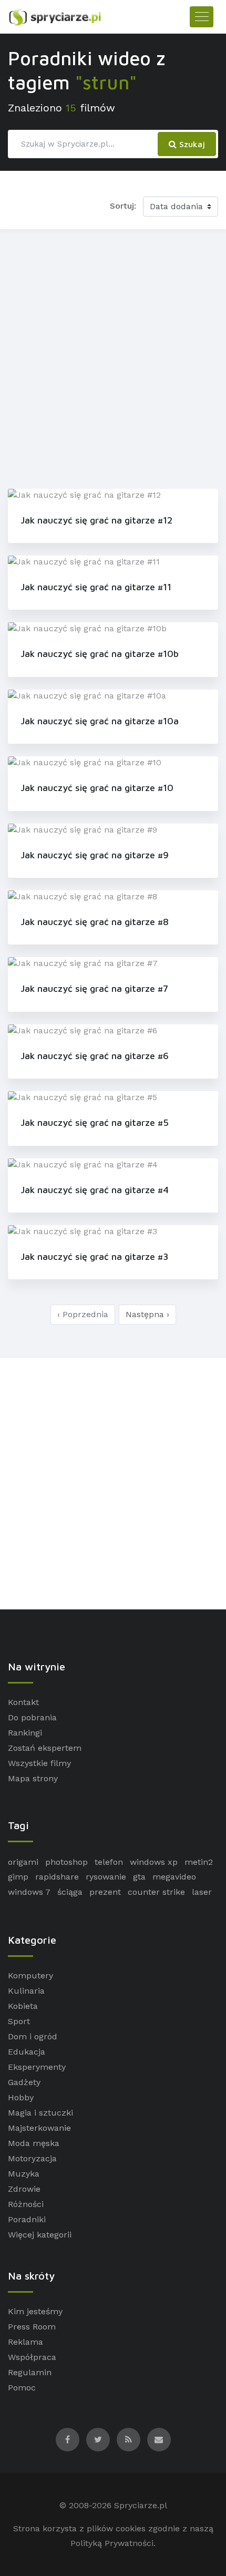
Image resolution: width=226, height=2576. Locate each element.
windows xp (154, 1862)
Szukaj (191, 144)
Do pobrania (32, 1717)
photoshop (66, 1862)
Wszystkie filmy (39, 1763)
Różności (26, 2204)
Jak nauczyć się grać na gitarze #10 (97, 788)
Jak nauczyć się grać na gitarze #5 (95, 1122)
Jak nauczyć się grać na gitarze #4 (95, 1190)
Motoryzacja (32, 2158)
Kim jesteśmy (35, 2311)
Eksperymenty (37, 2067)
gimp (18, 1877)
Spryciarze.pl (141, 2505)
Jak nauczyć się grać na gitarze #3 (94, 1256)
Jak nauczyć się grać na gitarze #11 (96, 587)
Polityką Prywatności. (113, 2543)
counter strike (156, 1892)
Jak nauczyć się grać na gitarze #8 (95, 922)
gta (139, 1877)
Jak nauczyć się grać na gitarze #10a (100, 721)
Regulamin (30, 2372)
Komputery (30, 1975)
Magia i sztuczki (40, 2113)
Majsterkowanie (39, 2128)
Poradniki (27, 2219)
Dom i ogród (33, 2036)
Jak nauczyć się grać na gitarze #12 (96, 520)
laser (202, 1892)
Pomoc (22, 2388)
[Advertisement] (113, 357)
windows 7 (29, 1892)
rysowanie (106, 1877)
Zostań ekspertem (45, 1748)
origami (23, 1862)
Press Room (32, 2327)
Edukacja (27, 2052)
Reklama (25, 2342)
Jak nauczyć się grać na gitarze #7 (94, 988)
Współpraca (32, 2357)
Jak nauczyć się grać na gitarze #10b (100, 654)
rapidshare (57, 1877)
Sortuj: (123, 206)
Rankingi (25, 1733)
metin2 (199, 1862)
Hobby (21, 2097)
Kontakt (23, 1702)
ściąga (70, 1892)
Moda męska (34, 2143)
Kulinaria (26, 1991)
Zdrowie (24, 2189)
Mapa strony (33, 1778)
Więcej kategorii (40, 2235)
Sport (19, 2021)
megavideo (174, 1877)
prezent (105, 1892)
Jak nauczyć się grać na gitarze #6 (95, 1056)
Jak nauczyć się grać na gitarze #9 (95, 855)
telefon (109, 1862)
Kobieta (23, 2006)
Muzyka (24, 2174)
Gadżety (24, 2082)
